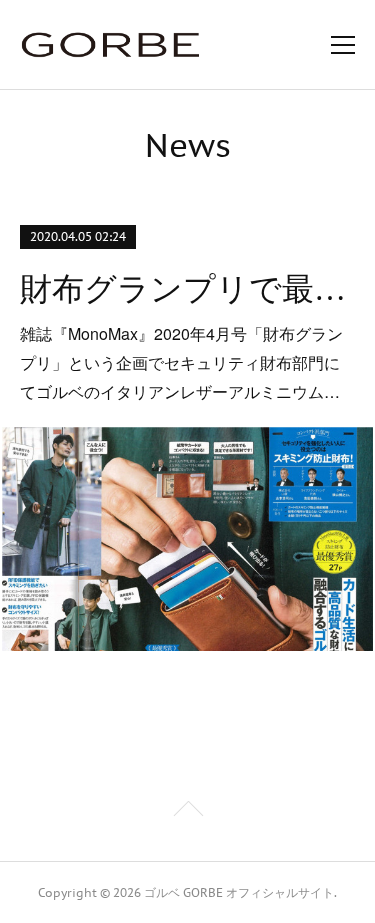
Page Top (187, 812)
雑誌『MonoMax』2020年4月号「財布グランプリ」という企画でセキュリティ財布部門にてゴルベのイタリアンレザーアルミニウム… (181, 362)
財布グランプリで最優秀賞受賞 (187, 289)
